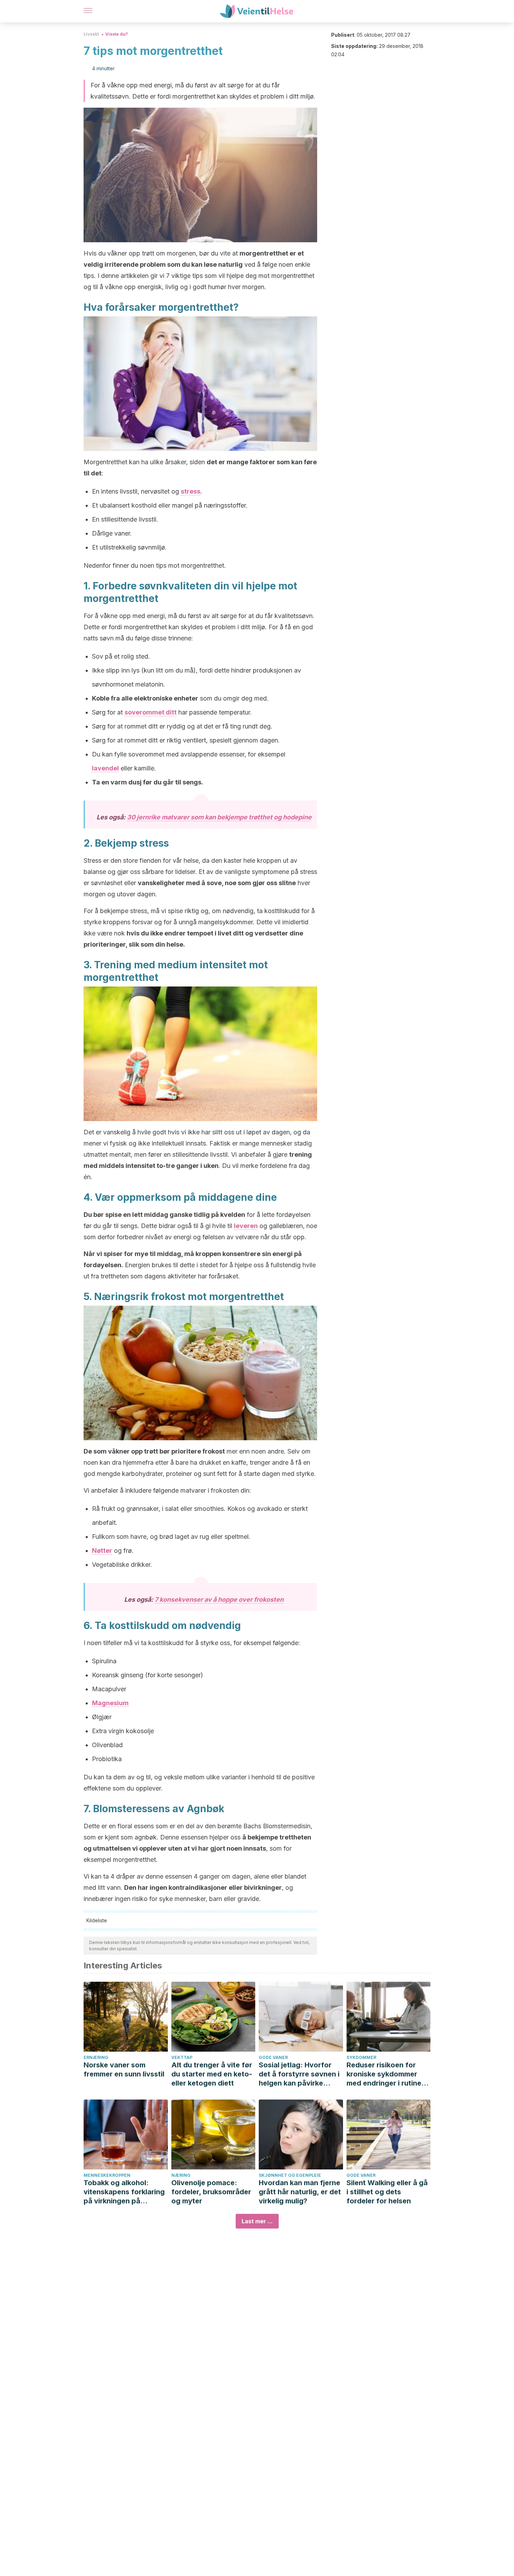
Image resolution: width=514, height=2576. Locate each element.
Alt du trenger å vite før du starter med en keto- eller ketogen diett (212, 2074)
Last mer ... (257, 2221)
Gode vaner (273, 2057)
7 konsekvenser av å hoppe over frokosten (219, 1599)
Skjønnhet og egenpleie (290, 2175)
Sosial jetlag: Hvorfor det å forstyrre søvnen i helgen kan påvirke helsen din (299, 2074)
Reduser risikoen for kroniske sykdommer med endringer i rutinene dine (388, 2074)
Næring (181, 2175)
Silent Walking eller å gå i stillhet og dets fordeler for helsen (387, 2192)
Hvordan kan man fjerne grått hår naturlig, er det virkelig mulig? (300, 2192)
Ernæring (96, 2057)
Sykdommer (361, 2057)
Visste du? (117, 34)
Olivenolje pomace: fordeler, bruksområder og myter (211, 2192)
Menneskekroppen (107, 2175)
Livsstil (91, 34)
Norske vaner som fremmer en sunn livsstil (124, 2069)
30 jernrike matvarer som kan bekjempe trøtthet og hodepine (219, 817)
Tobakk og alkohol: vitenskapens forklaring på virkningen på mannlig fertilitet (124, 2192)
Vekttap (182, 2057)
